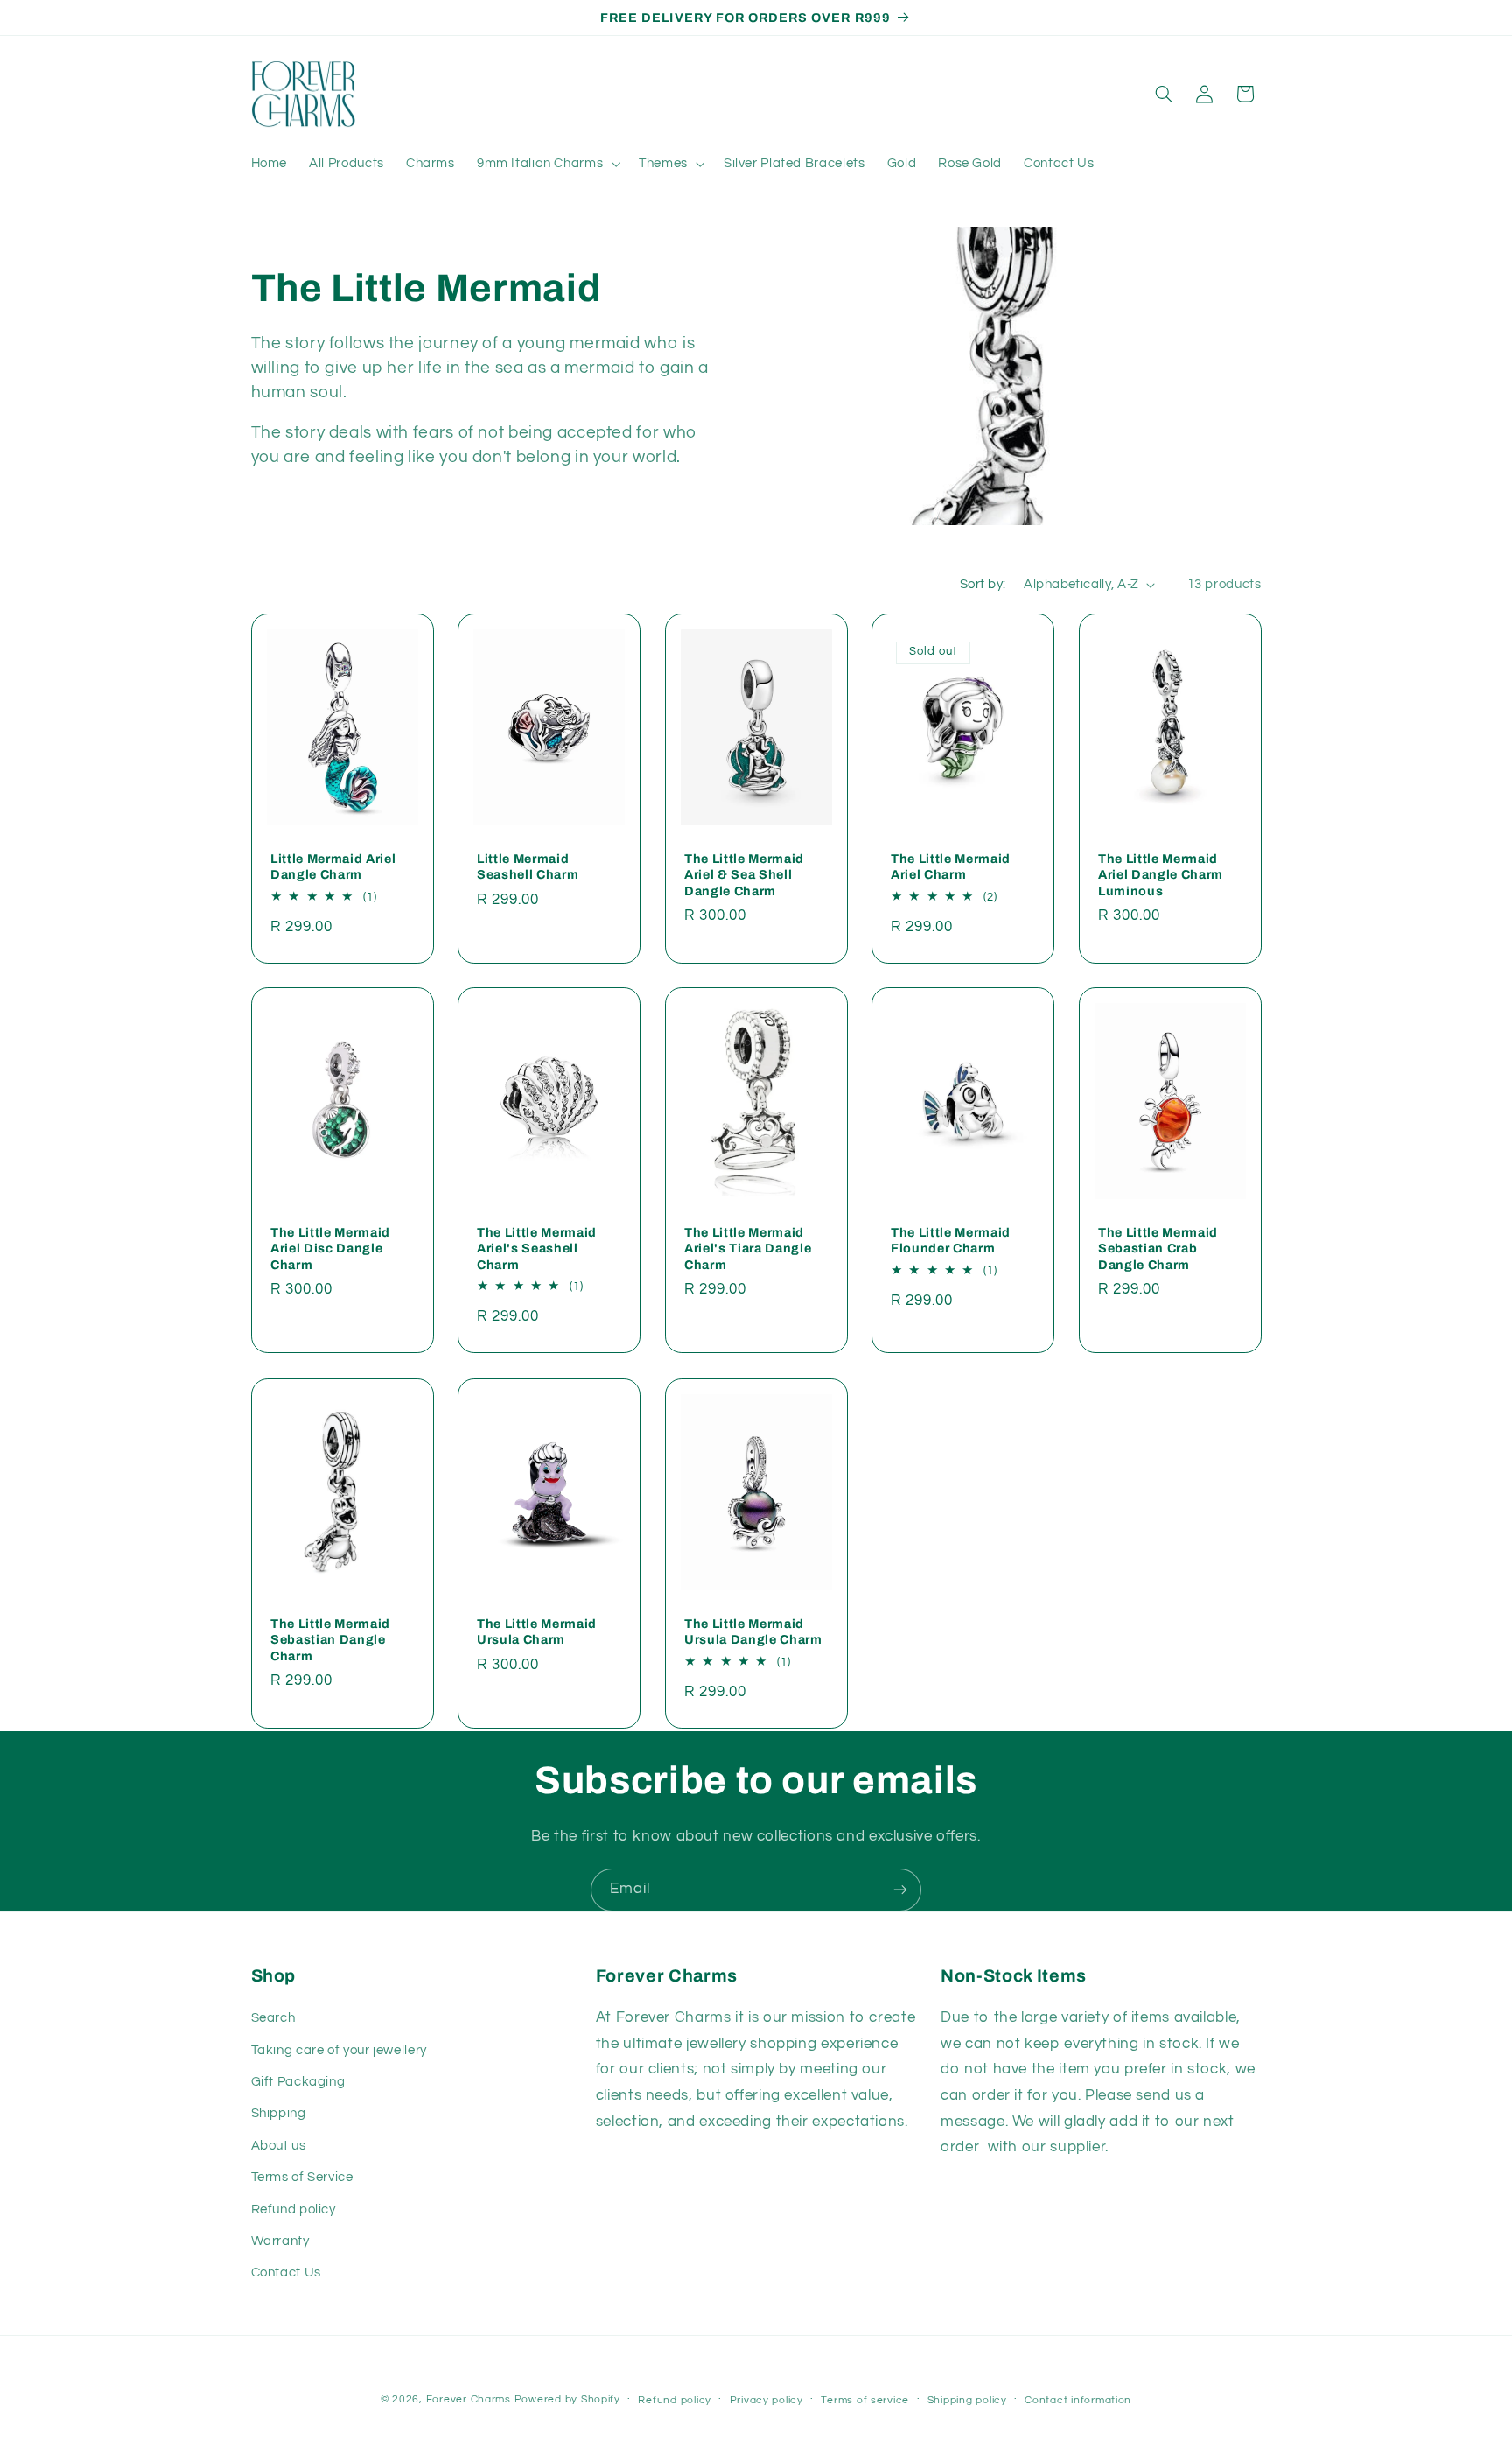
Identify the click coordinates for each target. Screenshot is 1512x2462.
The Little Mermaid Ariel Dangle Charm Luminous (1161, 874)
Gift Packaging (298, 2082)
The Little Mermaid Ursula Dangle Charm (753, 1631)
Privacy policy (766, 2400)
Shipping (279, 2113)
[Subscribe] (900, 1890)
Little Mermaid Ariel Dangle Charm (333, 866)
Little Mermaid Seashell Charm (528, 866)
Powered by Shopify (567, 2399)
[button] (546, 164)
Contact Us (286, 2273)
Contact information (1078, 2400)
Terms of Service (302, 2177)
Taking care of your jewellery (339, 2050)
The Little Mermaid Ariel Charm (951, 866)
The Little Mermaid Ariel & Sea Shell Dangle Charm (744, 874)
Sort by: (983, 584)
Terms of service (865, 2400)
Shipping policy (967, 2400)
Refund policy (294, 2209)
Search (273, 2018)
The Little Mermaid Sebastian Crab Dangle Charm (1158, 1249)
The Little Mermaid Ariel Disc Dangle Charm (330, 1249)
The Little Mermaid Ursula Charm (537, 1631)
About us (279, 2146)
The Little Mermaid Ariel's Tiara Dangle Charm (748, 1249)
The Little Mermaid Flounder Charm (951, 1240)
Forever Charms (469, 2399)
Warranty (280, 2241)
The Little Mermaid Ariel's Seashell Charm (537, 1249)
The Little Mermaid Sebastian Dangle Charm (330, 1639)
